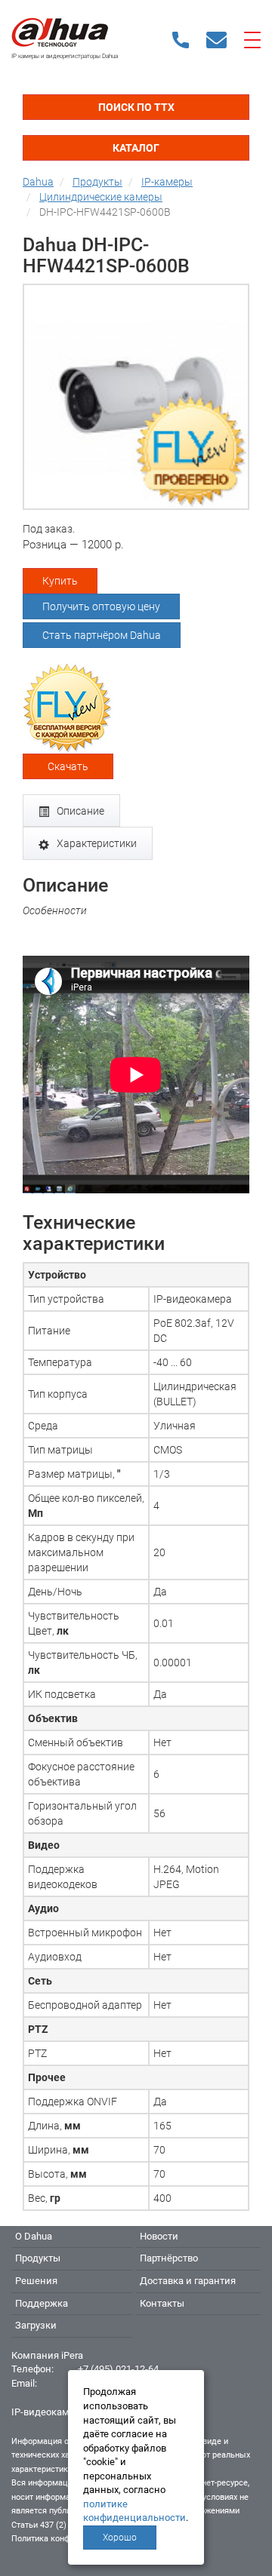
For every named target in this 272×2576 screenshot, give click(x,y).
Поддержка (42, 2303)
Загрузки (36, 2325)
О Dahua (34, 2236)
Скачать (68, 766)
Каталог (136, 148)
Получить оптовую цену (101, 606)
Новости (159, 2236)
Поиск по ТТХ (136, 107)
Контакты (162, 2303)
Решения (36, 2281)
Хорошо (120, 2538)
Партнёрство (169, 2258)
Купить (60, 581)
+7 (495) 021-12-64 (118, 2369)
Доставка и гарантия (188, 2281)
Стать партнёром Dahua (102, 635)
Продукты (38, 2258)
